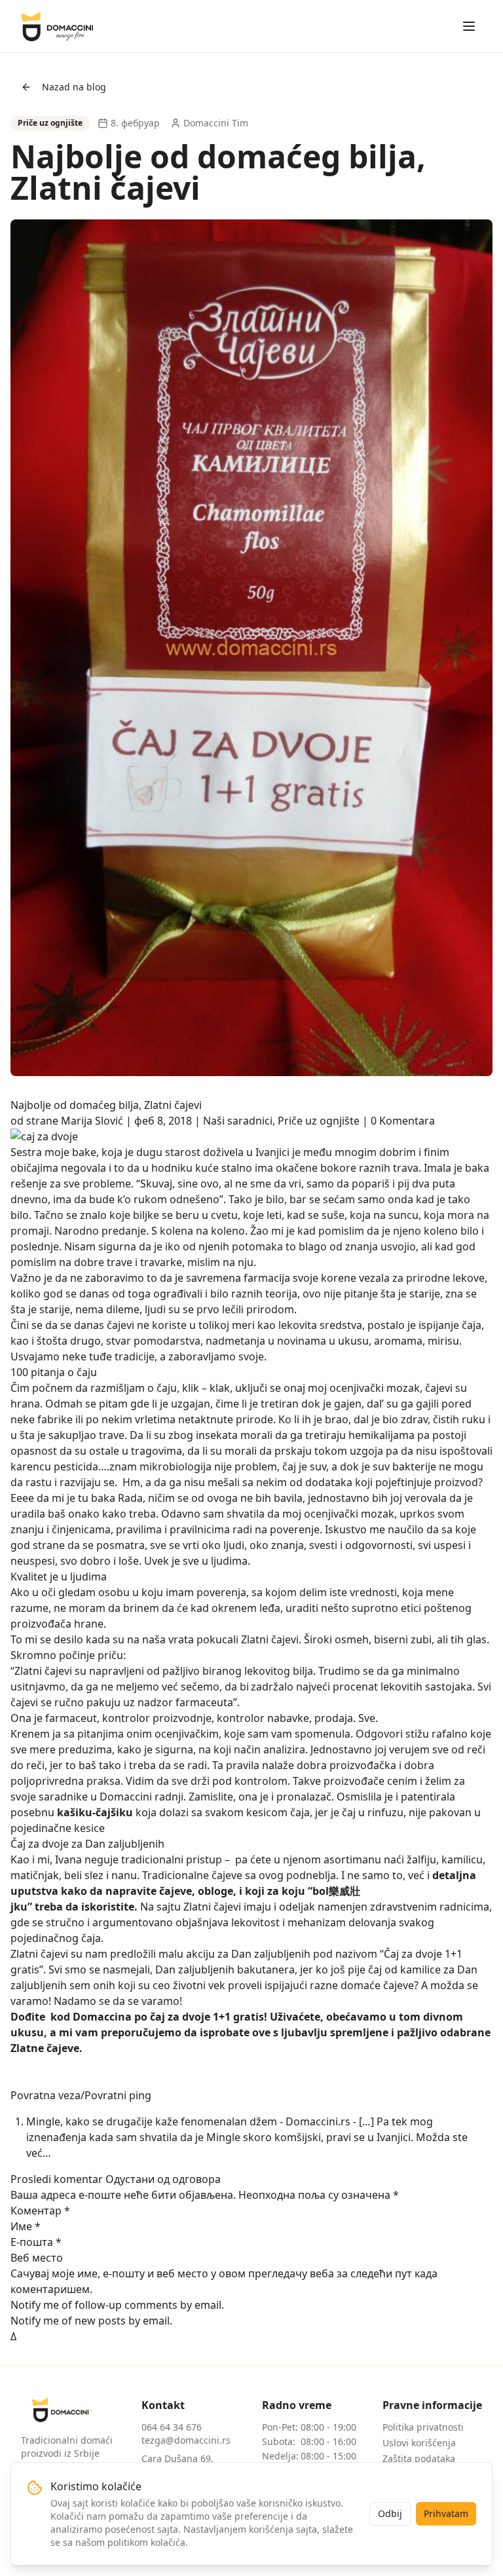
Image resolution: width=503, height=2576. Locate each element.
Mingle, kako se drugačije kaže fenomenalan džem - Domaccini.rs (188, 2121)
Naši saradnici (238, 1121)
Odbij (390, 2513)
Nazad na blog (74, 87)
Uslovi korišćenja (419, 2443)
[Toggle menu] (469, 26)
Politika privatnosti (423, 2427)
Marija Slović (92, 1121)
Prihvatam (446, 2513)
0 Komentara (403, 1121)
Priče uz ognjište (319, 1121)
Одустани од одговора (163, 2179)
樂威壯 (345, 1891)
